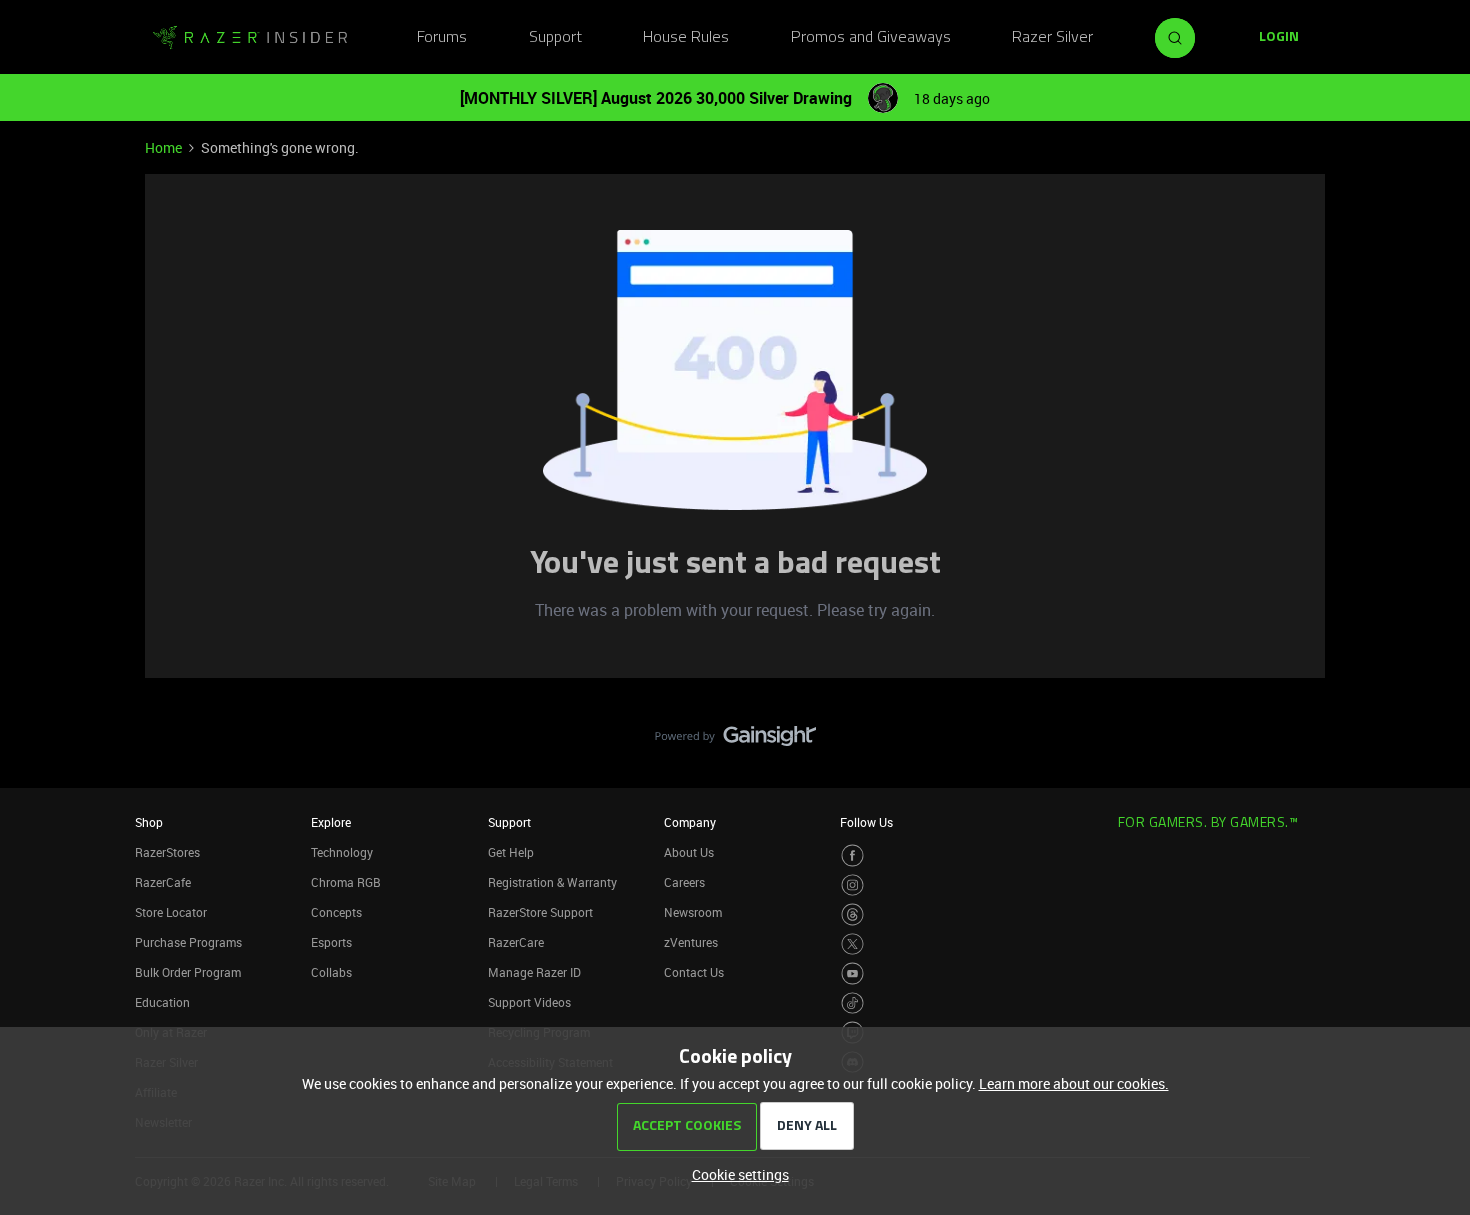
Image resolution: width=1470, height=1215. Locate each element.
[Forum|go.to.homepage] (250, 38)
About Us (689, 852)
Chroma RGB (346, 882)
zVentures (691, 942)
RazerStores (167, 852)
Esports (331, 942)
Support (555, 38)
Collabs (331, 972)
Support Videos (529, 1002)
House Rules (686, 38)
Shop (149, 822)
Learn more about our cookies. (1074, 1083)
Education (162, 1002)
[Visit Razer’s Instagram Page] (852, 885)
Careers (684, 882)
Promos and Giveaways (871, 38)
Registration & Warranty (552, 882)
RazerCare (516, 942)
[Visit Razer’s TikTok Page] (852, 1003)
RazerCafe (163, 882)
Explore (331, 822)
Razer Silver (1052, 38)
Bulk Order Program (188, 972)
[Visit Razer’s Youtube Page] (852, 973)
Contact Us (694, 972)
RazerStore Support (540, 912)
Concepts (336, 912)
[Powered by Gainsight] (735, 741)
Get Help (511, 852)
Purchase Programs (188, 942)
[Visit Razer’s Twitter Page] (852, 944)
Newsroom (693, 912)
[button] (1279, 38)
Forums (442, 38)
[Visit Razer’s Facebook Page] (852, 855)
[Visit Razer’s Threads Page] (852, 914)
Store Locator (171, 912)
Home (163, 147)
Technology (342, 852)
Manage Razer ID (534, 972)
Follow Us (866, 822)
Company (690, 822)
